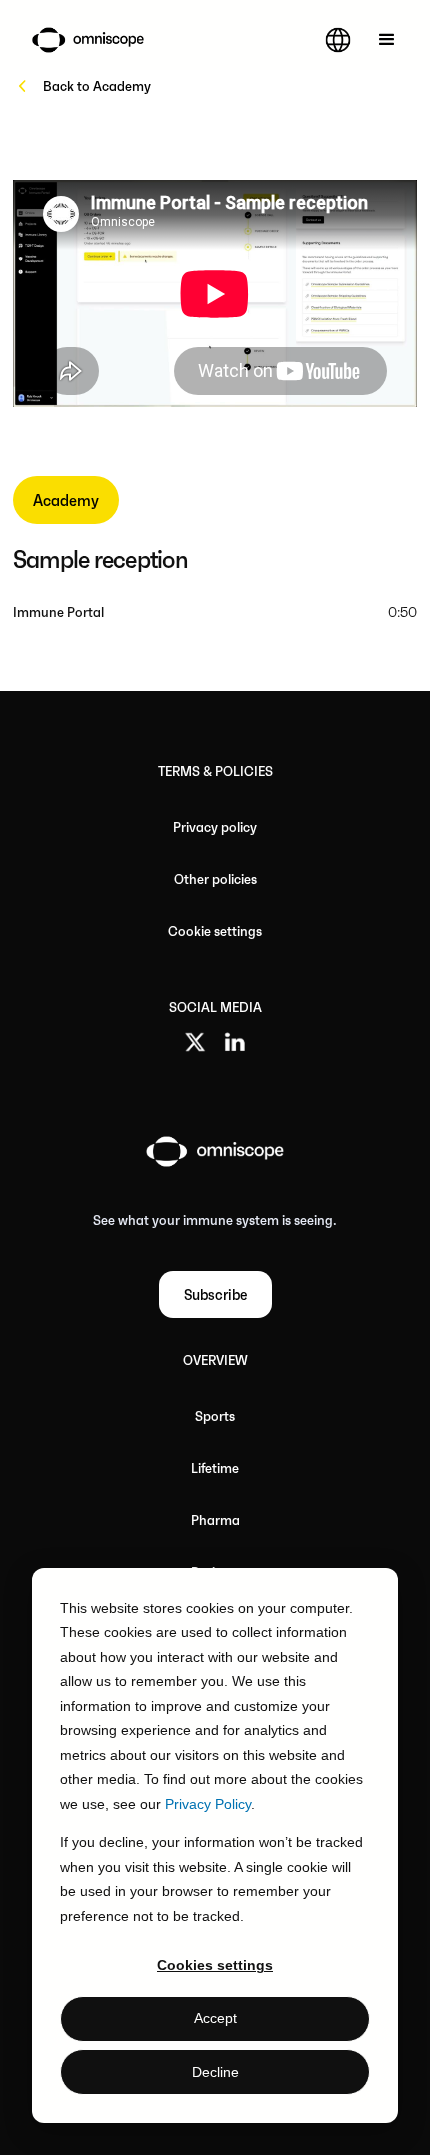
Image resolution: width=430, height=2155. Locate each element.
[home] (83, 39)
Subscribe (215, 1294)
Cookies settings (215, 1965)
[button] (338, 40)
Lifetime (215, 1468)
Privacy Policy (208, 1804)
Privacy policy (215, 827)
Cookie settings (215, 931)
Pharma (215, 1520)
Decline (215, 2072)
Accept (215, 2018)
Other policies (215, 879)
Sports (215, 1416)
